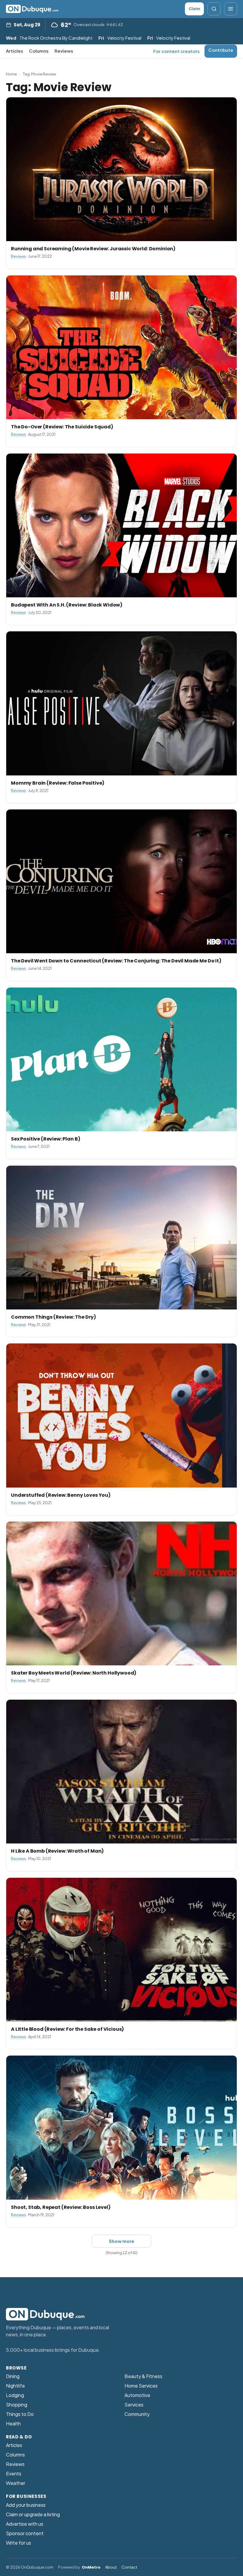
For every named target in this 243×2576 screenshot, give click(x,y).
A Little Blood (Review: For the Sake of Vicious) (67, 2029)
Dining (13, 2376)
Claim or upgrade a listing (33, 2514)
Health (13, 2423)
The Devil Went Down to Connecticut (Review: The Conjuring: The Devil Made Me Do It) (116, 961)
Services (134, 2405)
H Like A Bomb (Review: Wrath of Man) (57, 1851)
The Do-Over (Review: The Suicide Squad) (62, 427)
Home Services (141, 2386)
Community (137, 2414)
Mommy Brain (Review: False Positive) (58, 783)
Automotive (137, 2395)
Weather (16, 2483)
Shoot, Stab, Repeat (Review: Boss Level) (61, 2207)
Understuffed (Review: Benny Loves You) (61, 1495)
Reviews (64, 51)
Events (14, 2473)
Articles (15, 51)
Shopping (17, 2405)
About (111, 2567)
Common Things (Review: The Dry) (53, 1317)
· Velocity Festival (120, 38)
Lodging (15, 2395)
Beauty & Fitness (143, 2376)
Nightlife (15, 2386)
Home (11, 74)
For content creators (176, 51)
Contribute (221, 50)
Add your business (26, 2505)
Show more (121, 2241)
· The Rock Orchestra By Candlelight (49, 38)
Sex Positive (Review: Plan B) (45, 1139)
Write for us (19, 2543)
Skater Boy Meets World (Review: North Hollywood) (74, 1673)
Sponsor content (25, 2533)
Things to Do (20, 2414)
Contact (129, 2567)
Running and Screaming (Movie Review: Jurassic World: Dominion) (93, 249)
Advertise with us (25, 2524)
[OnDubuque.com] (32, 9)
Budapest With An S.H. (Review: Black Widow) (67, 605)
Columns (39, 51)
